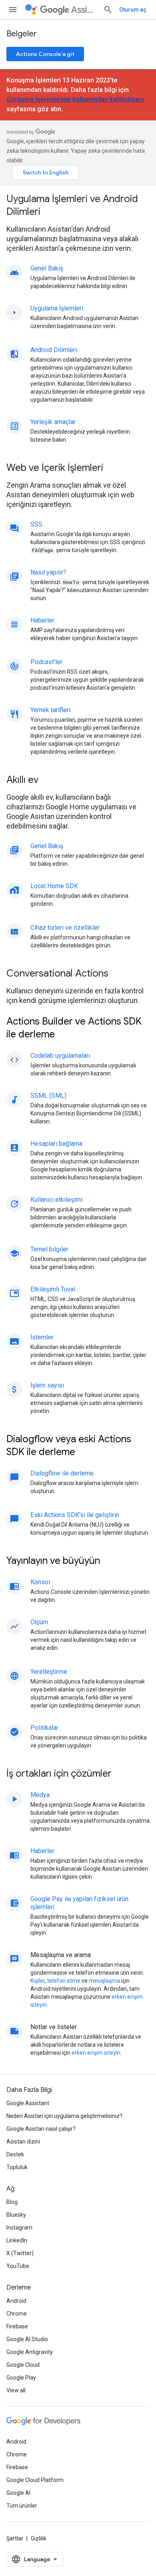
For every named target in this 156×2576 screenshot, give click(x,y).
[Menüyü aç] (13, 10)
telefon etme (64, 1981)
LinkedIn (17, 2240)
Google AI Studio (27, 2339)
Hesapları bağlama (56, 1144)
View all (16, 2390)
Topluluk (17, 2167)
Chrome (17, 2314)
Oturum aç (133, 10)
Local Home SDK (54, 886)
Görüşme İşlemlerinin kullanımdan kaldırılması (75, 99)
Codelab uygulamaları (60, 1056)
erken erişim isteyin (96, 2053)
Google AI (18, 2493)
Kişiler (38, 1981)
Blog (12, 2202)
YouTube (18, 2266)
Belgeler (22, 34)
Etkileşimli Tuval (53, 1289)
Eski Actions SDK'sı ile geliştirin (75, 1515)
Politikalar (44, 1728)
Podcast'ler (46, 662)
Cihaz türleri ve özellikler (65, 928)
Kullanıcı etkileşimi (56, 1200)
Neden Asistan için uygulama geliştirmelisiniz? (64, 2116)
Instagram (19, 2228)
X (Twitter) (20, 2253)
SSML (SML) (48, 1096)
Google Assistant (28, 2103)
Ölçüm (39, 1622)
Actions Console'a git (45, 54)
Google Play (21, 2378)
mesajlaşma (104, 1981)
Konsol (40, 1582)
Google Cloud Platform (35, 2480)
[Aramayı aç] (108, 10)
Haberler (42, 620)
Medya (40, 1795)
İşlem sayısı (47, 1385)
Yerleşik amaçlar (53, 422)
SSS (36, 524)
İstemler (42, 1337)
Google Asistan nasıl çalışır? (41, 2129)
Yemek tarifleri (50, 710)
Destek (15, 2154)
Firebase (17, 2326)
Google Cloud (23, 2365)
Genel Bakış (47, 268)
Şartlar (15, 2538)
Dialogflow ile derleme (62, 1473)
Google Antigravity (30, 2352)
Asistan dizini (23, 2142)
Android (16, 2301)
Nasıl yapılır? (48, 572)
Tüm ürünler (22, 2506)
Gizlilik (39, 2538)
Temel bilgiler (49, 1249)
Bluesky (16, 2215)
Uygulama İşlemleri (57, 308)
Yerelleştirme (49, 1672)
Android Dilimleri (54, 350)
